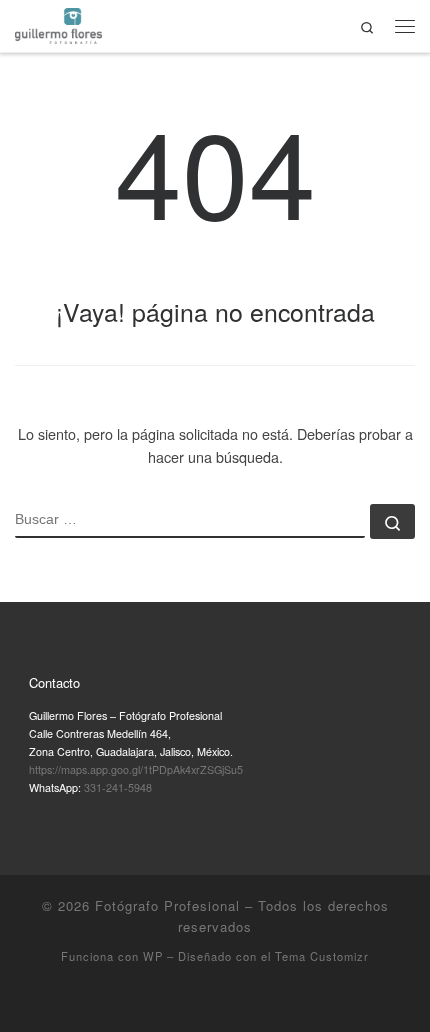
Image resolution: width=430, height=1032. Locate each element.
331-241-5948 (118, 787)
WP (153, 956)
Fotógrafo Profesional (167, 905)
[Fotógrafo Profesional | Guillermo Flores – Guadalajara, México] (58, 23)
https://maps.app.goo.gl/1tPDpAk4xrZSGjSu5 (136, 769)
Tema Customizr (322, 956)
